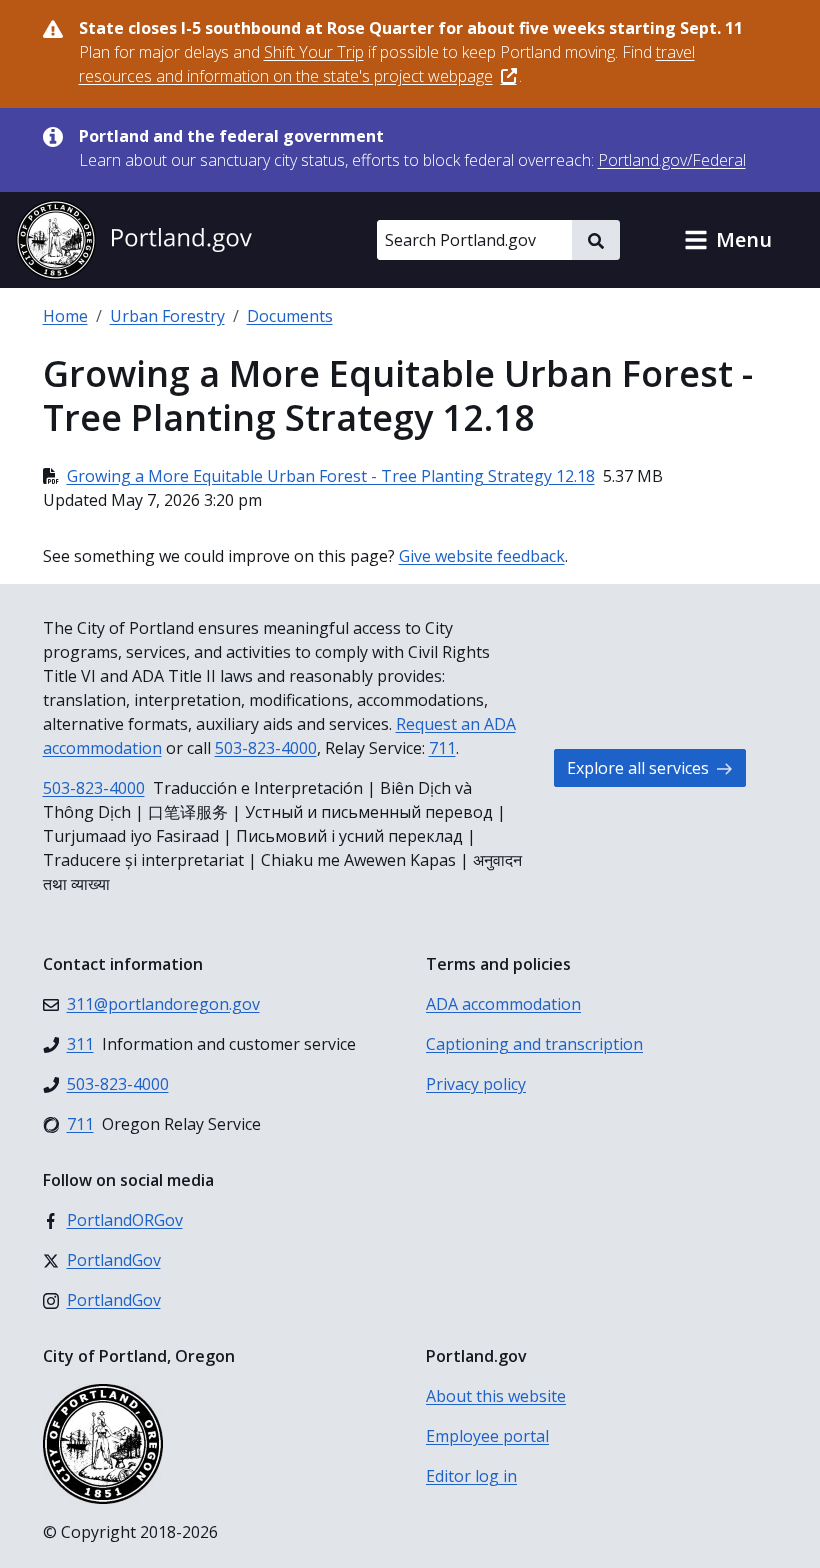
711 (442, 748)
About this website (496, 1396)
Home (65, 316)
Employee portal (487, 1436)
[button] (728, 240)
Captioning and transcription (534, 1044)
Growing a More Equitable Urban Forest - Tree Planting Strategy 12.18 (331, 476)
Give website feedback (482, 556)
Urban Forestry (167, 316)
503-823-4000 (266, 748)
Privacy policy (476, 1084)
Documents (290, 316)
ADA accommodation (503, 1004)
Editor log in (471, 1476)
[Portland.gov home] (134, 240)
